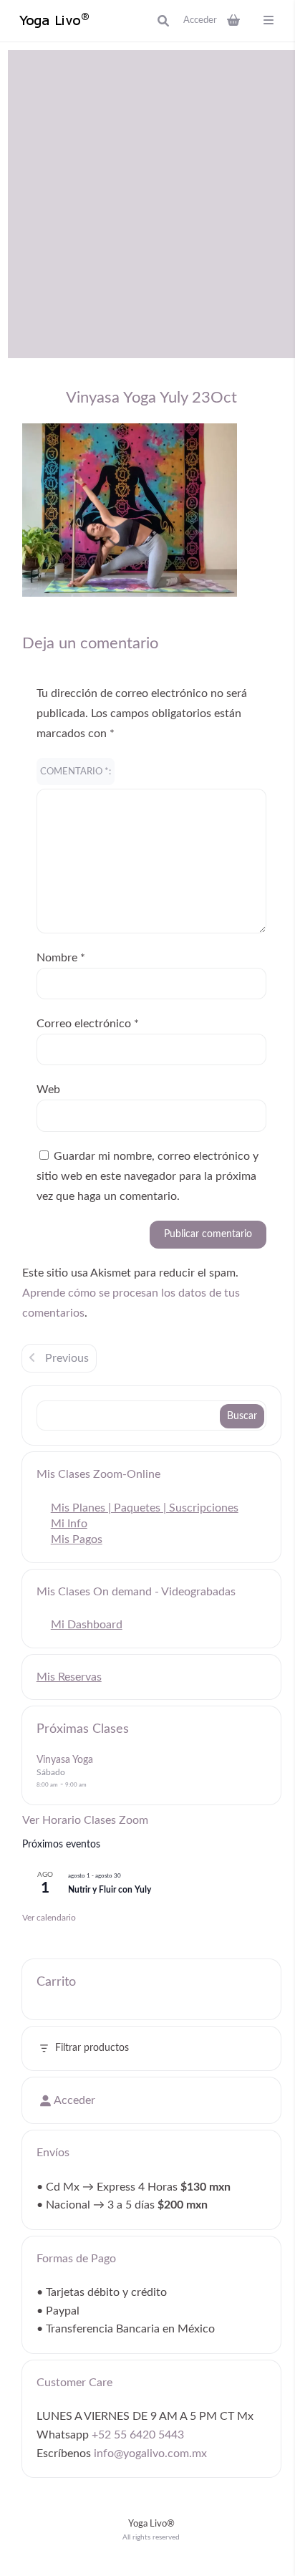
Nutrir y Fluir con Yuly (110, 1890)
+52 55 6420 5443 (138, 2435)
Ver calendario (49, 1918)
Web (48, 1090)
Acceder (200, 20)
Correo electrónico (88, 1024)
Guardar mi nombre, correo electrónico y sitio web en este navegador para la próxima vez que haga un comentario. (147, 1176)
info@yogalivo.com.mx (150, 2454)
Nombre (61, 958)
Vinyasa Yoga (65, 1760)
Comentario (74, 772)
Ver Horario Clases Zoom (85, 1820)
